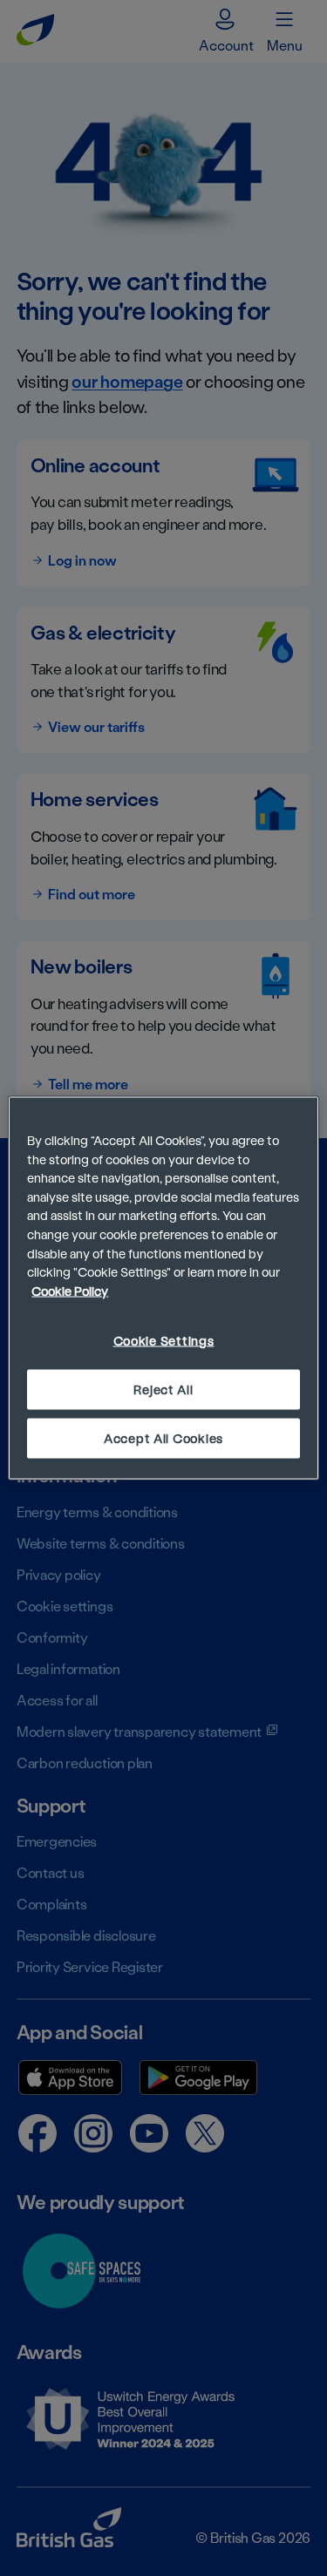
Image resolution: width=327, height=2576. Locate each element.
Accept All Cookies (163, 1437)
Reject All (163, 1389)
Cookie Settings (164, 1341)
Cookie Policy (70, 1290)
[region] (163, 1288)
